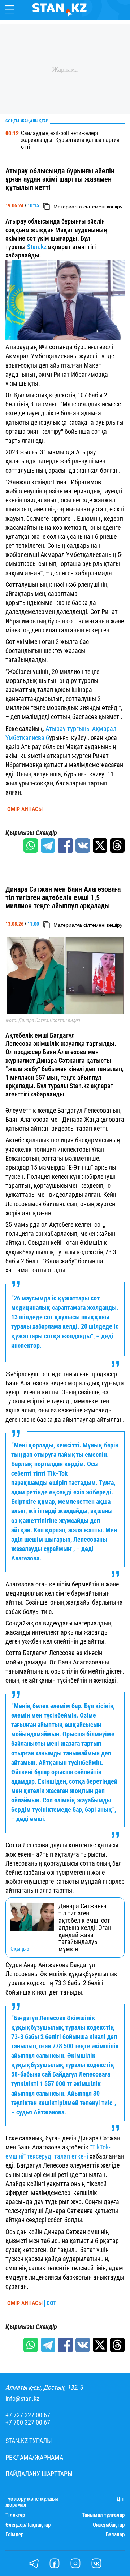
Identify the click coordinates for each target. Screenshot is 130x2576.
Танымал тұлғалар (103, 2515)
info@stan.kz (22, 2399)
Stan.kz (37, 247)
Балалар (115, 2535)
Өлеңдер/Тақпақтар (28, 2525)
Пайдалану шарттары (39, 2474)
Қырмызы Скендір (31, 833)
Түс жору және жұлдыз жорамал (32, 2502)
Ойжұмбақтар (109, 2525)
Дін (121, 2499)
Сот (51, 2303)
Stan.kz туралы (29, 2441)
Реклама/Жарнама (34, 2458)
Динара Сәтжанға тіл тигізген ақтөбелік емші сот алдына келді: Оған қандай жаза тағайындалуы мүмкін (85, 1928)
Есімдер (14, 2535)
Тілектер (15, 2515)
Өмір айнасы (25, 809)
